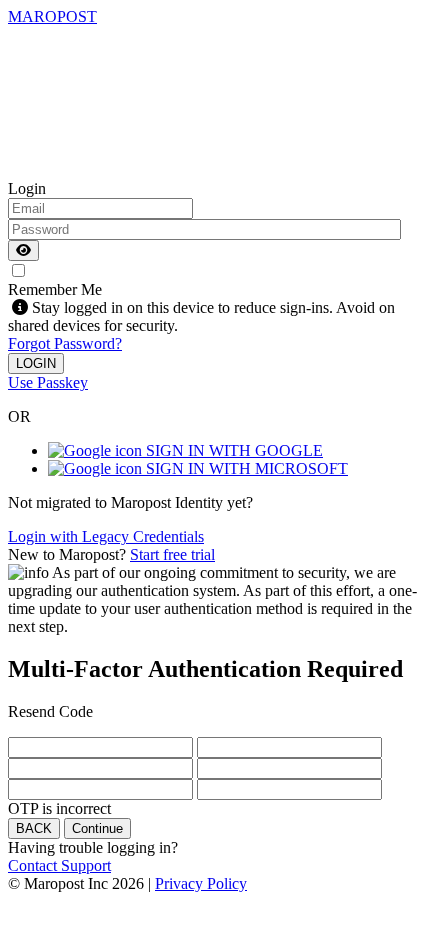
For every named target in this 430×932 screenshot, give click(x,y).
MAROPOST (52, 16)
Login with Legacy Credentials (106, 536)
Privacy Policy (201, 883)
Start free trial (172, 554)
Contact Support (59, 865)
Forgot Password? (65, 343)
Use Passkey (48, 382)
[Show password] (23, 250)
